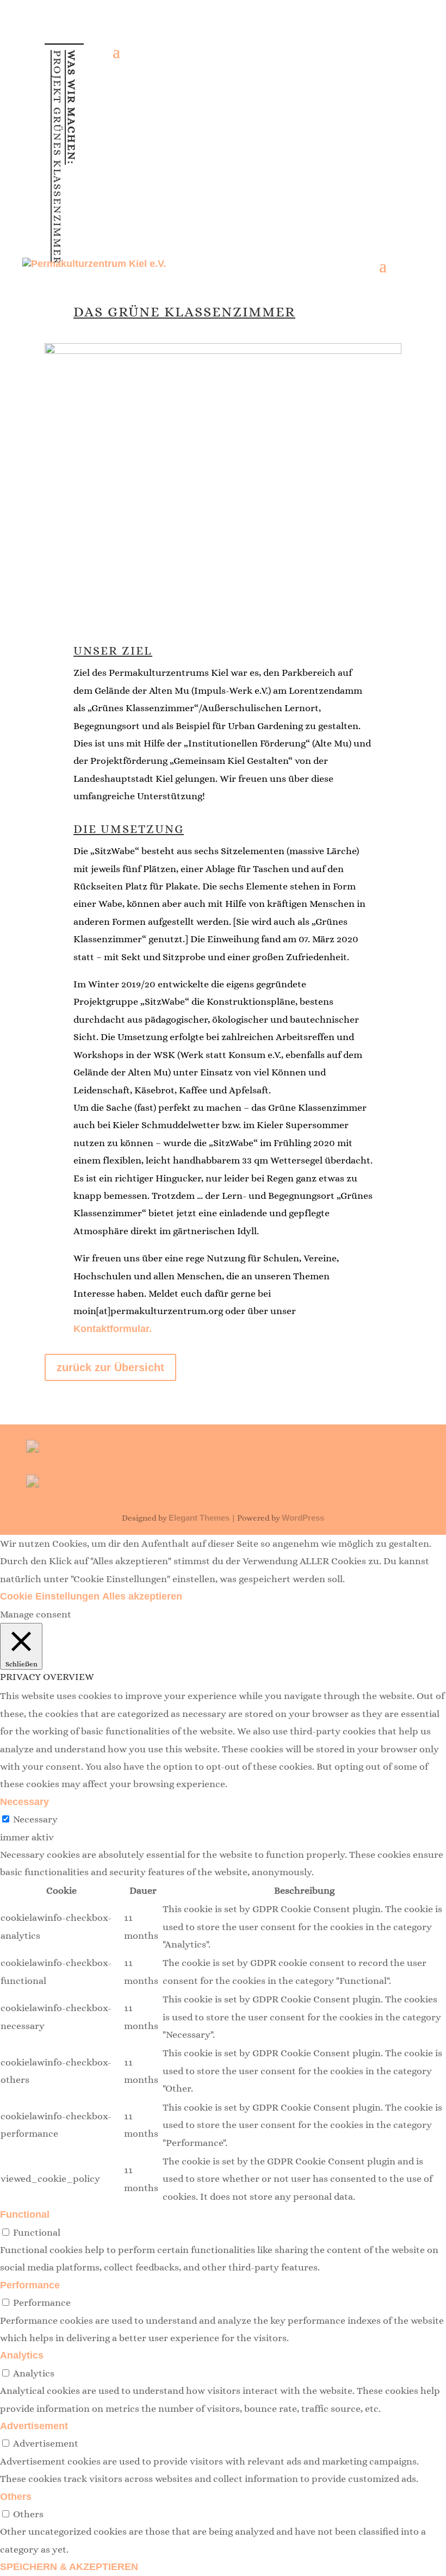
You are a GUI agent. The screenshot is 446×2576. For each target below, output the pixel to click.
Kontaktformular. (113, 1329)
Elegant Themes (199, 1518)
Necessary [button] (24, 1802)
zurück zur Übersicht (110, 1367)
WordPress (303, 1518)
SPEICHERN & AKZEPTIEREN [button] (69, 2567)
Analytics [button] (22, 2355)
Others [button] (16, 2497)
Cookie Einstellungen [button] (50, 1596)
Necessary (35, 1819)
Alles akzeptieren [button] (142, 1596)
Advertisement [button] (34, 2426)
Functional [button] (25, 2214)
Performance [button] (30, 2285)
